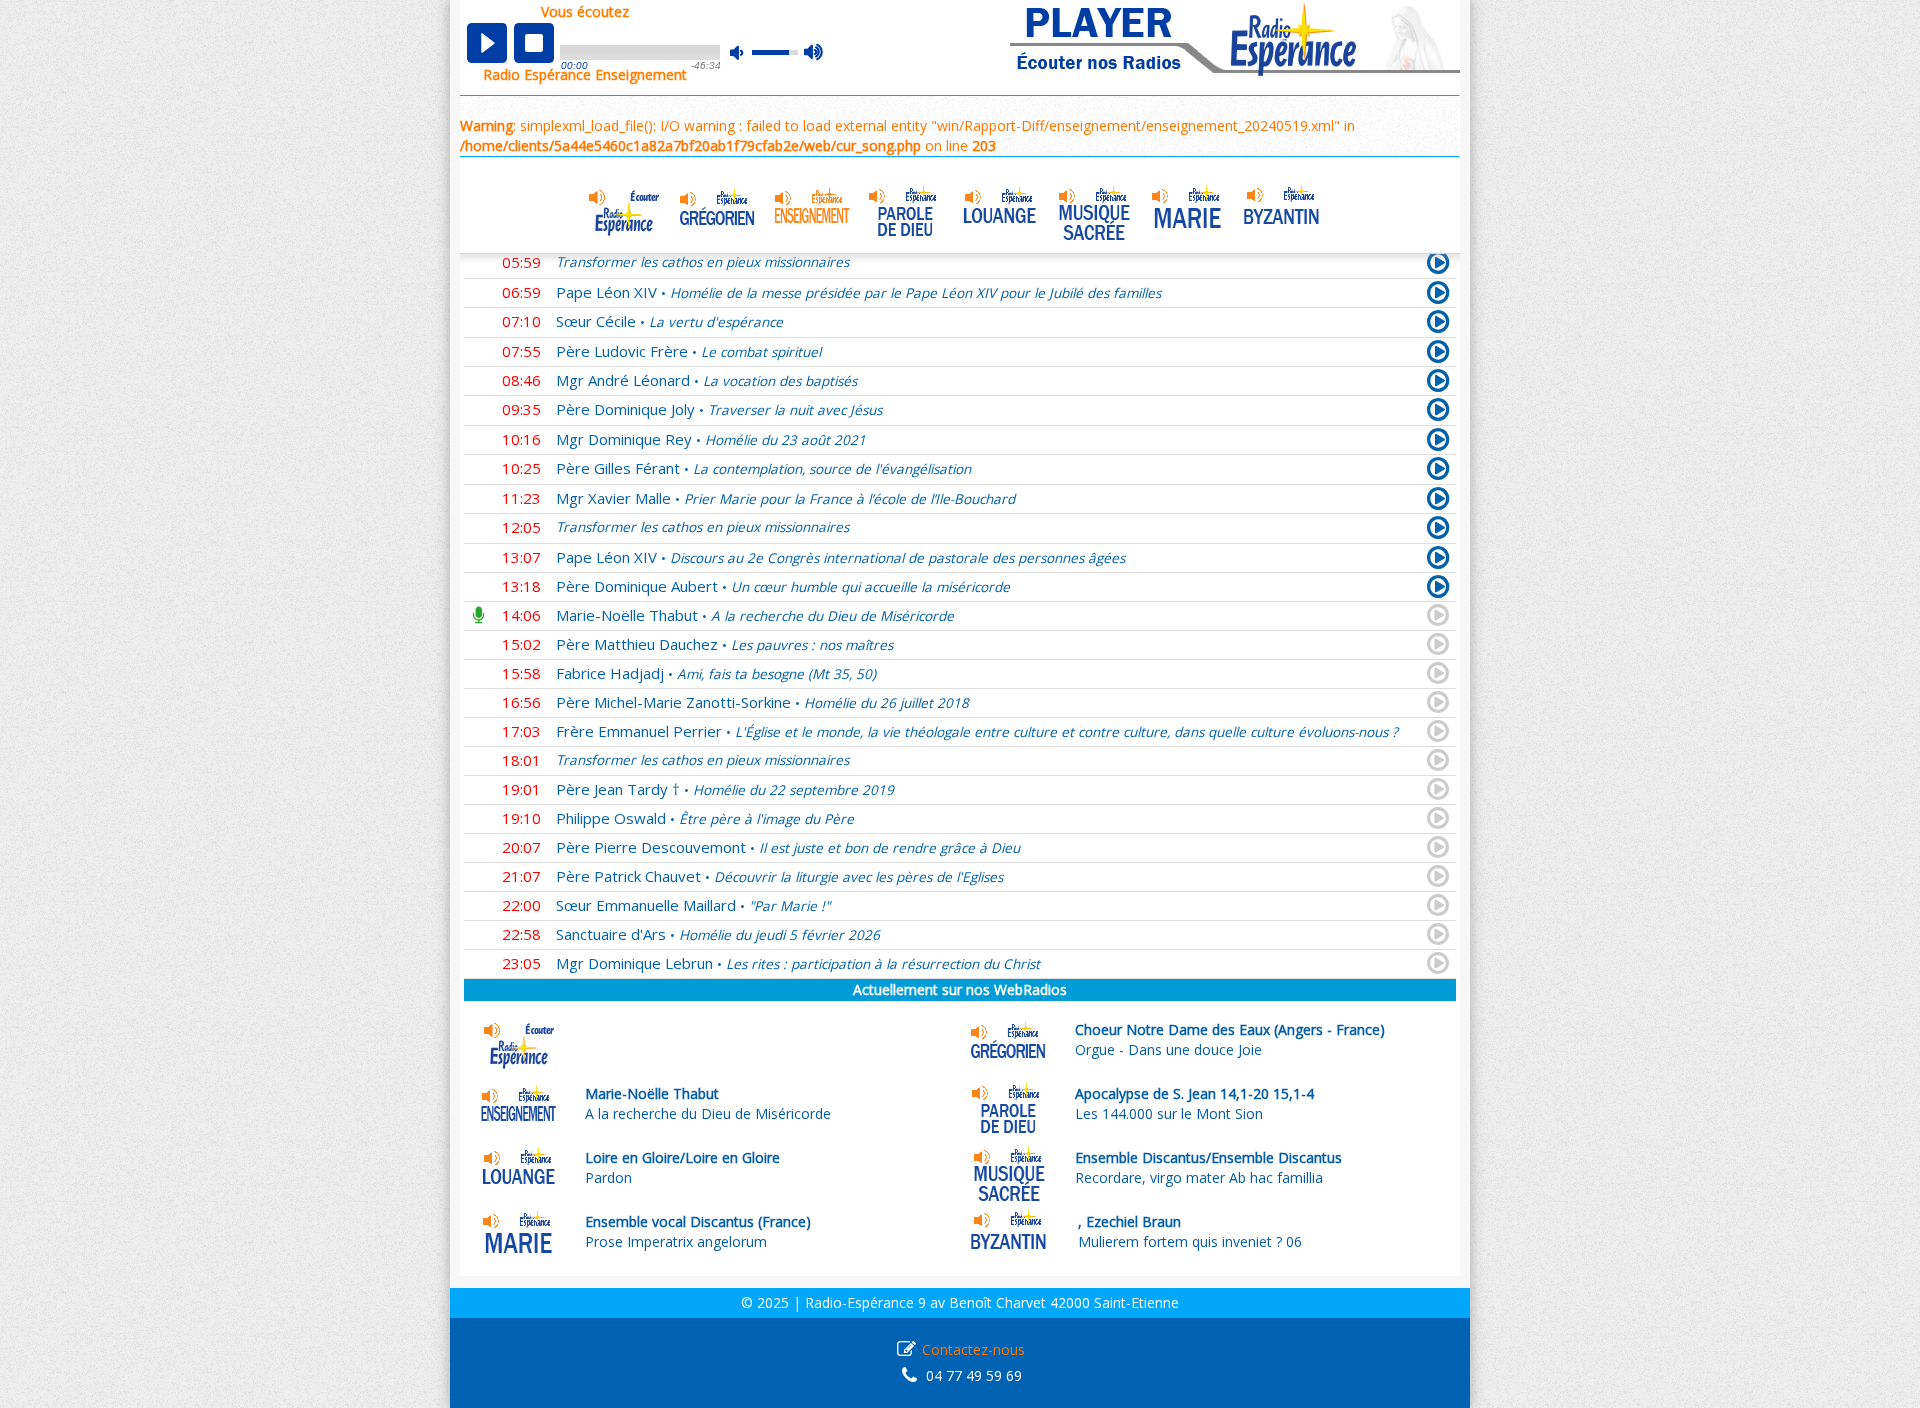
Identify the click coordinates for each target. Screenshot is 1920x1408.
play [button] (487, 43)
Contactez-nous (973, 1349)
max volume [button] (814, 53)
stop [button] (534, 43)
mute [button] (747, 52)
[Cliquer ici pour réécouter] (1438, 296)
